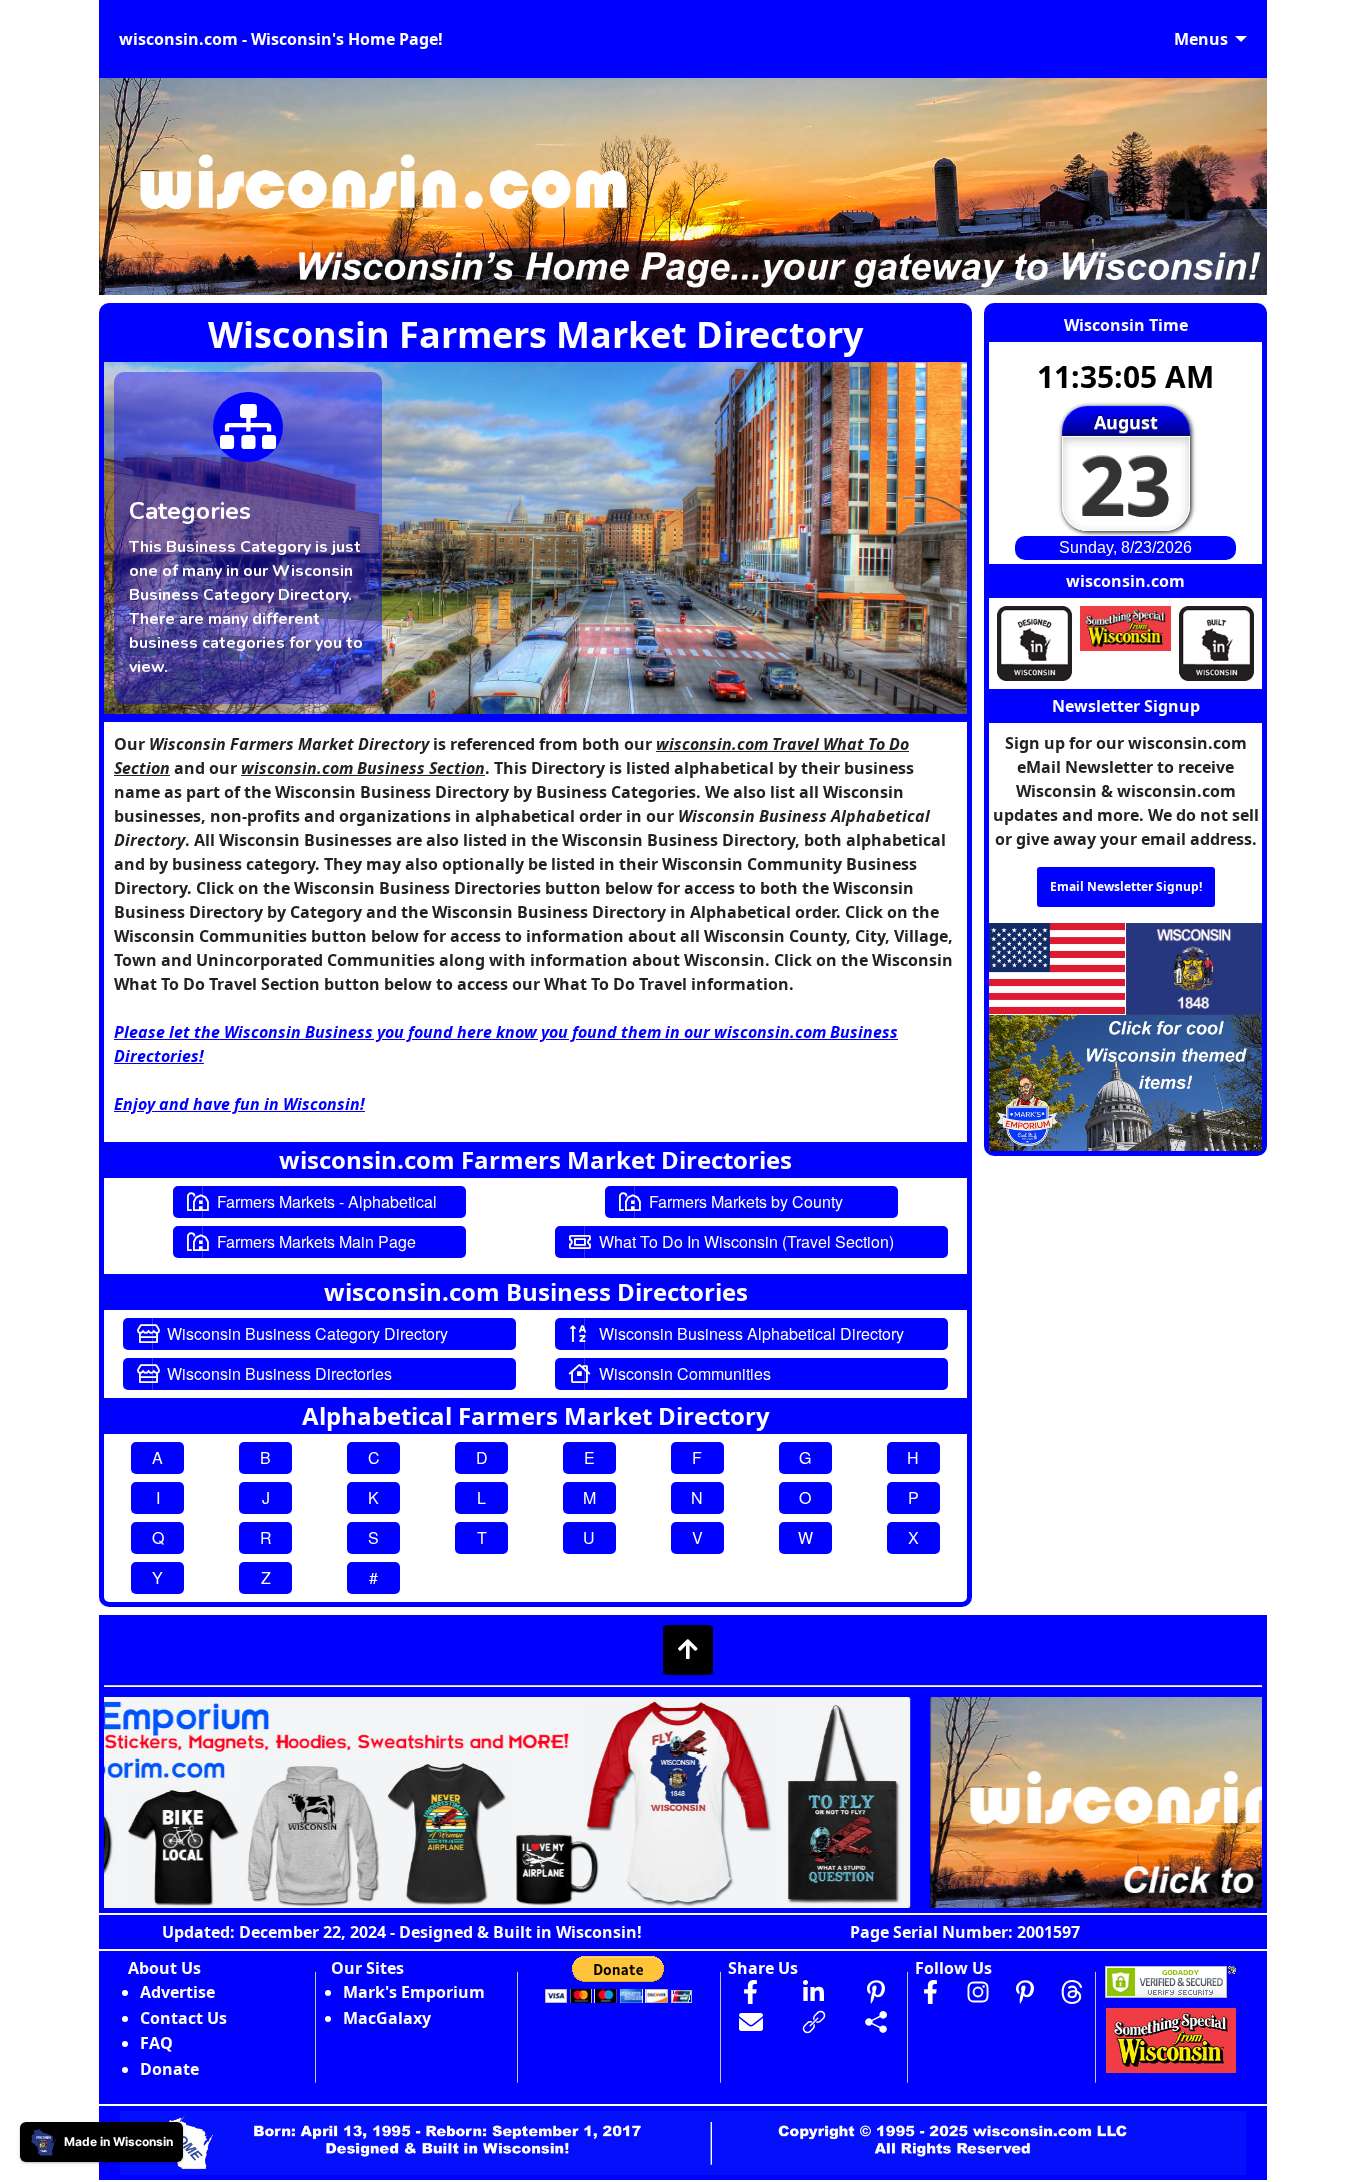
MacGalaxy (387, 2018)
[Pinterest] (1025, 1992)
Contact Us (183, 2018)
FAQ (156, 2043)
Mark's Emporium (414, 1992)
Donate (169, 2069)
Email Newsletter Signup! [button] (1126, 886)
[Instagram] (978, 1992)
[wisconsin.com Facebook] (931, 1992)
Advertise (177, 1992)
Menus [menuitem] (1201, 39)
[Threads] (1072, 1992)
